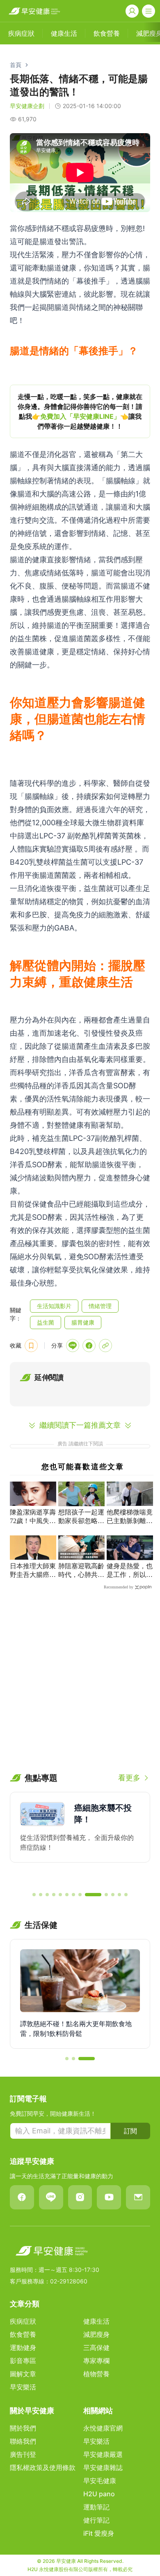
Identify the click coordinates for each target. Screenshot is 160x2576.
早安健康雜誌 (103, 2468)
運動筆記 (96, 2507)
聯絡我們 (23, 2441)
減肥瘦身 (96, 2334)
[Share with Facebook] (89, 1346)
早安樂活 (23, 2387)
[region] (80, 411)
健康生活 (96, 2321)
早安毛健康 (100, 2481)
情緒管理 (100, 1306)
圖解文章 (23, 2374)
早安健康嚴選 (103, 2454)
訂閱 (130, 2131)
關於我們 (23, 2428)
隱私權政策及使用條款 (43, 2468)
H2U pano (99, 2494)
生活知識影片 (54, 1306)
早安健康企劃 (27, 106)
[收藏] (31, 1346)
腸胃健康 (83, 1322)
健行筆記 (96, 2520)
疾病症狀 (23, 2321)
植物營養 (96, 2374)
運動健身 (23, 2347)
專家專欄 (96, 2361)
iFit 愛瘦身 (99, 2533)
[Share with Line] (73, 1346)
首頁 (16, 65)
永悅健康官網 (103, 2428)
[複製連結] (105, 1346)
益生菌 (46, 1322)
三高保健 (96, 2347)
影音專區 (23, 2361)
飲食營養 (23, 2334)
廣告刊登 (23, 2454)
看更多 (129, 1778)
